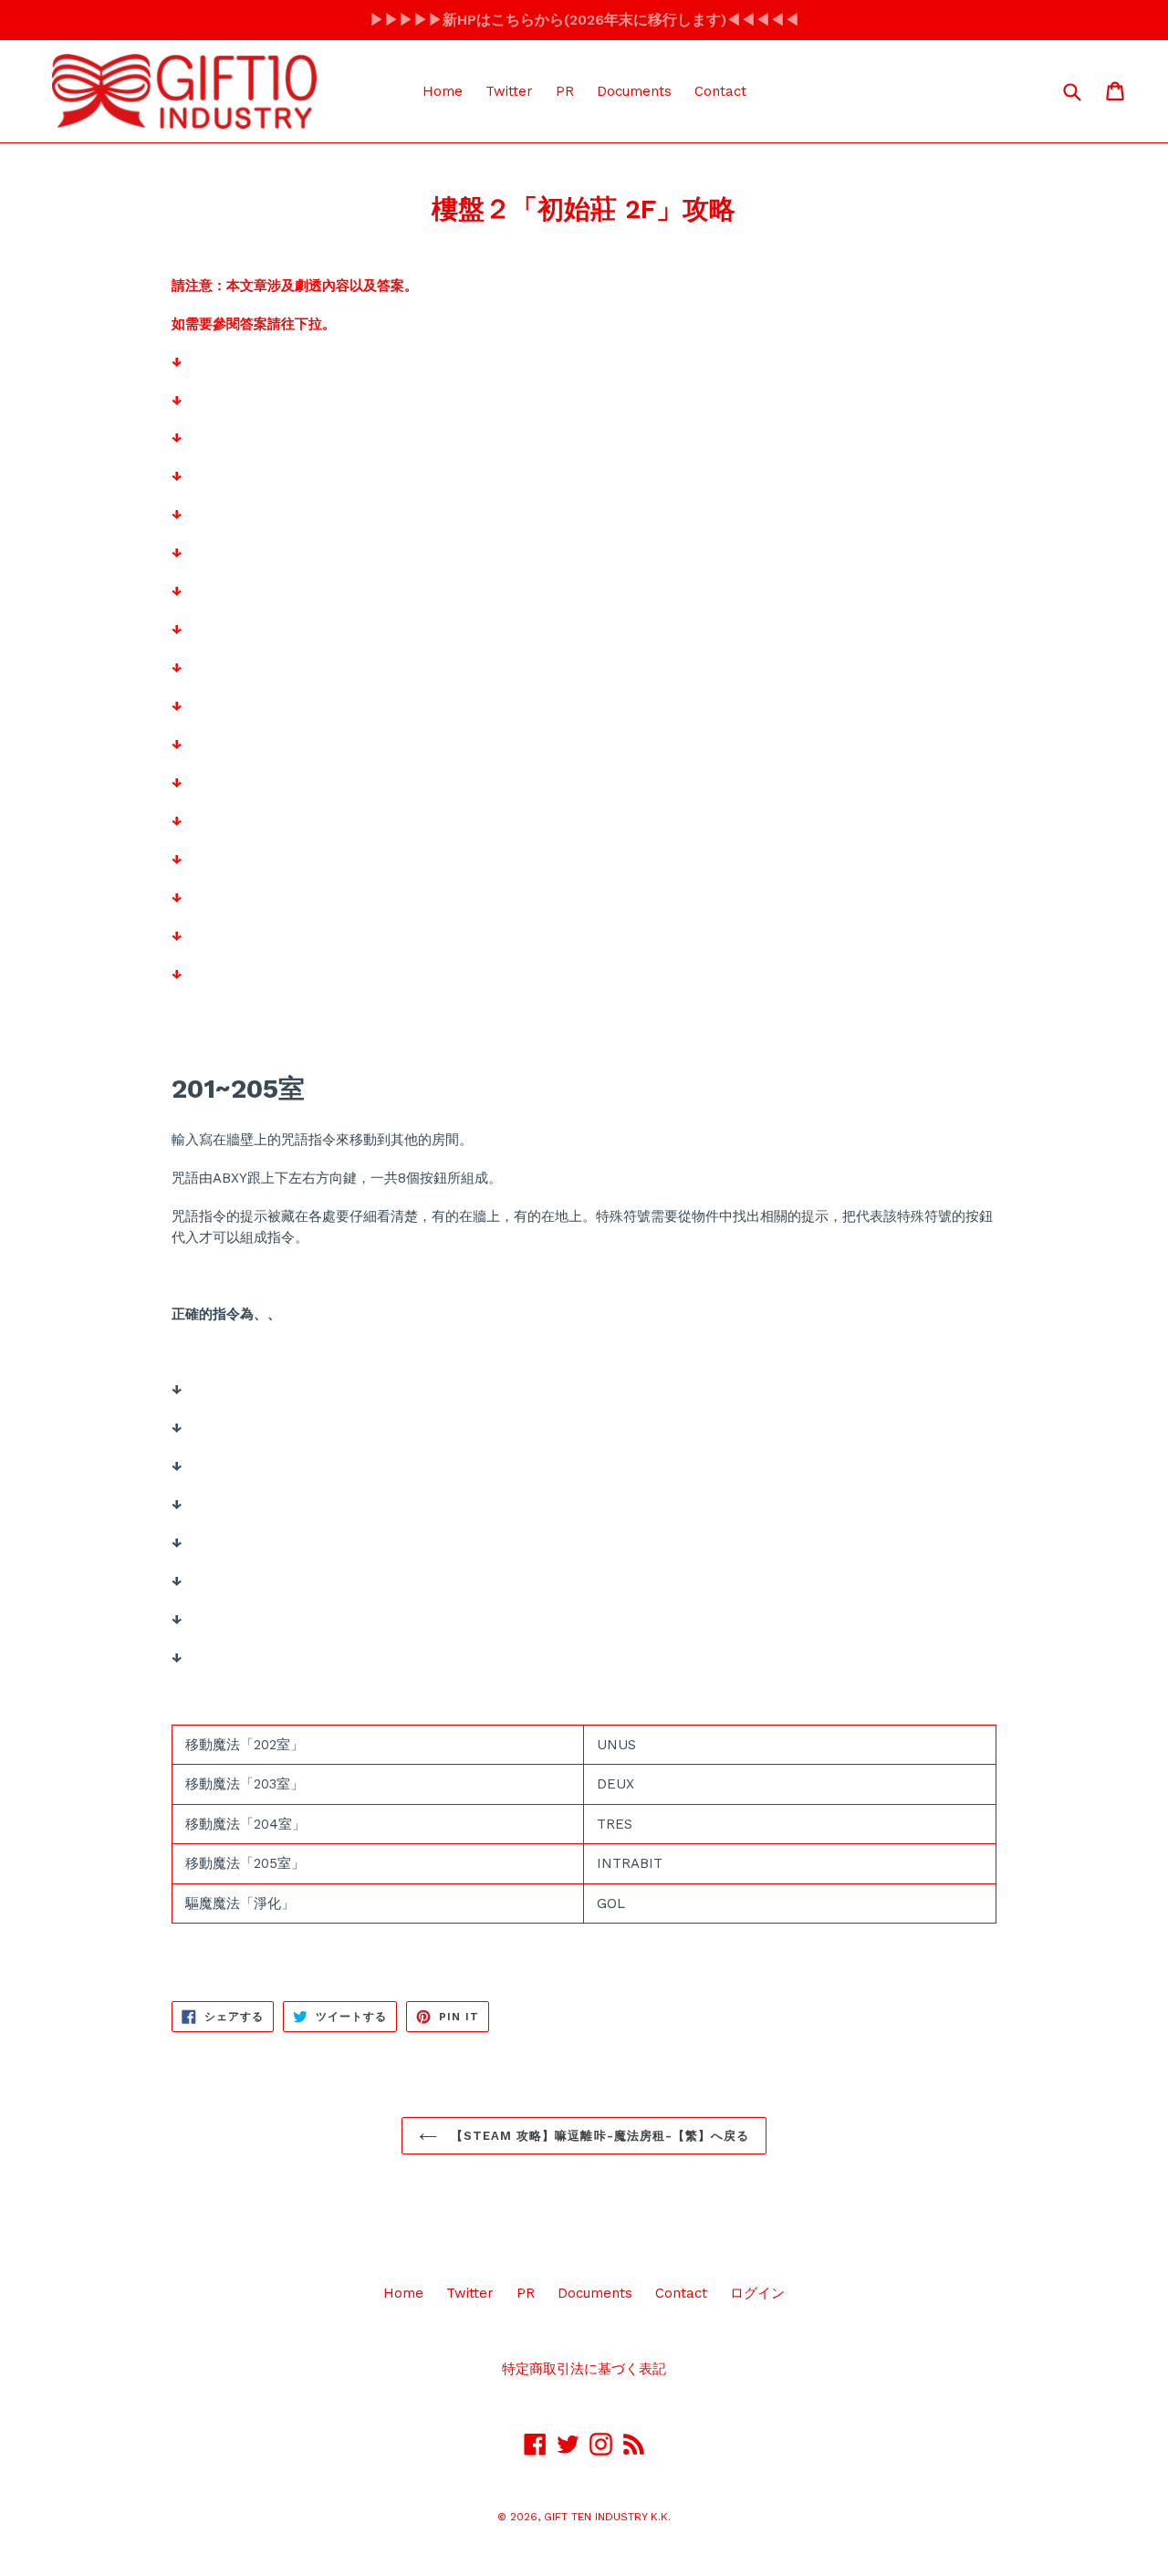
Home (443, 91)
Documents (634, 91)
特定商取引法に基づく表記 (584, 2369)
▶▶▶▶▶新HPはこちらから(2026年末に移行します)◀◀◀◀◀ (584, 20)
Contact (720, 91)
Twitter (509, 91)
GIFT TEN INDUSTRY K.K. (607, 2517)
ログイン (757, 2293)
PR (565, 91)
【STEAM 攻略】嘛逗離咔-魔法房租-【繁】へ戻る (598, 2136)
